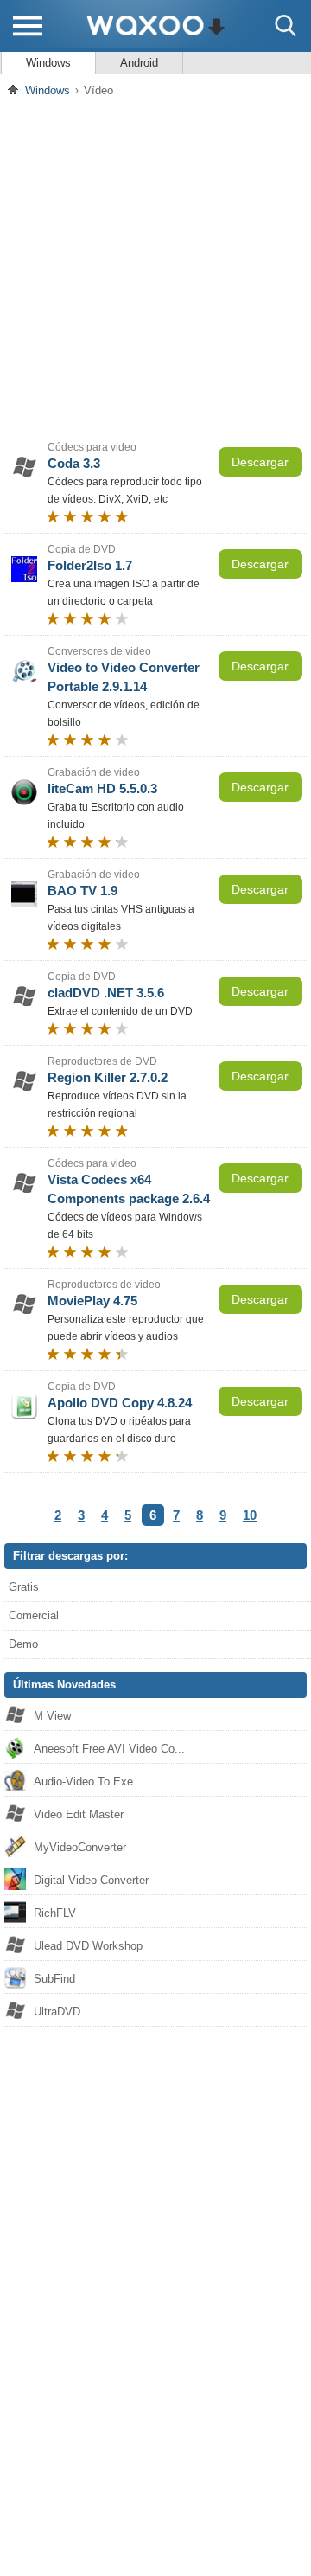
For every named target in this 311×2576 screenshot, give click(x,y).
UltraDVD (57, 2012)
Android (139, 63)
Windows (48, 63)
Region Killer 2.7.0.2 (108, 1077)
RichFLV (55, 1913)
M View (52, 1716)
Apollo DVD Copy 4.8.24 (120, 1403)
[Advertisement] (155, 267)
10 (250, 1515)
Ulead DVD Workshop (88, 1946)
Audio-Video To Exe (83, 1781)
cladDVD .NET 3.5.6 (106, 993)
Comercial (34, 1615)
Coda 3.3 (74, 463)
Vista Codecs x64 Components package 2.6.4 (129, 1189)
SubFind (54, 1979)
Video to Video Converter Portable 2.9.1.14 (124, 677)
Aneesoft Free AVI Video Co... (109, 1749)
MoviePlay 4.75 (92, 1301)
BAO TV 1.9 (83, 891)
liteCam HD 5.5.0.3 (102, 788)
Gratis (24, 1587)
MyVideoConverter (80, 1847)
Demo (23, 1644)
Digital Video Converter (91, 1880)
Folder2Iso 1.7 (90, 565)
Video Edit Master (79, 1814)
